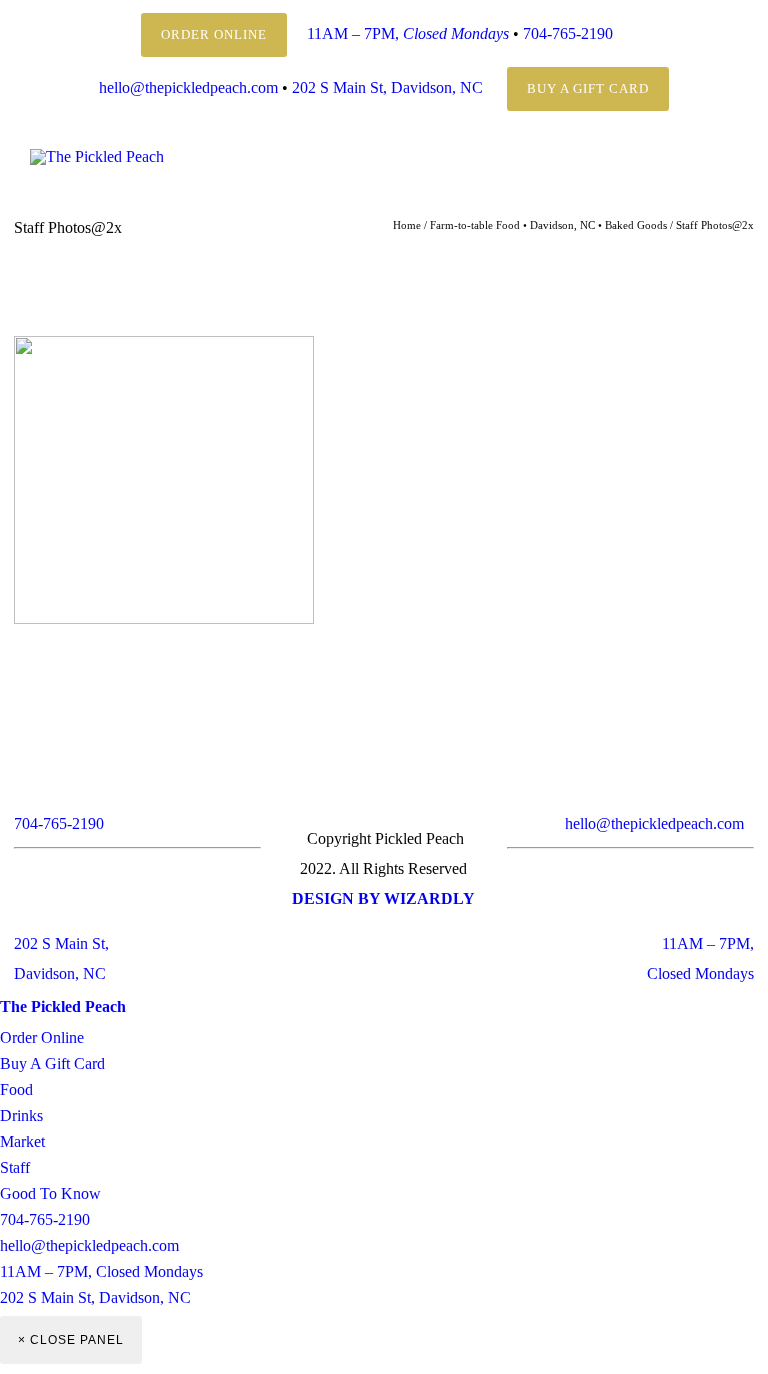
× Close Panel (71, 1340)
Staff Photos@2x (715, 225)
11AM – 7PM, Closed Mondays (101, 1271)
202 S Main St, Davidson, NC (387, 87)
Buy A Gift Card (588, 88)
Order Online (214, 34)
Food (16, 1089)
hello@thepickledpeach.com (188, 87)
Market (22, 1141)
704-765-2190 (568, 33)
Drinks (21, 1115)
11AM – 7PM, (408, 33)
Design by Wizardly (383, 898)
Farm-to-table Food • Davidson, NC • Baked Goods (548, 225)
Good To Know (50, 1193)
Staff (15, 1167)
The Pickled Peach (63, 1006)
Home (407, 225)
